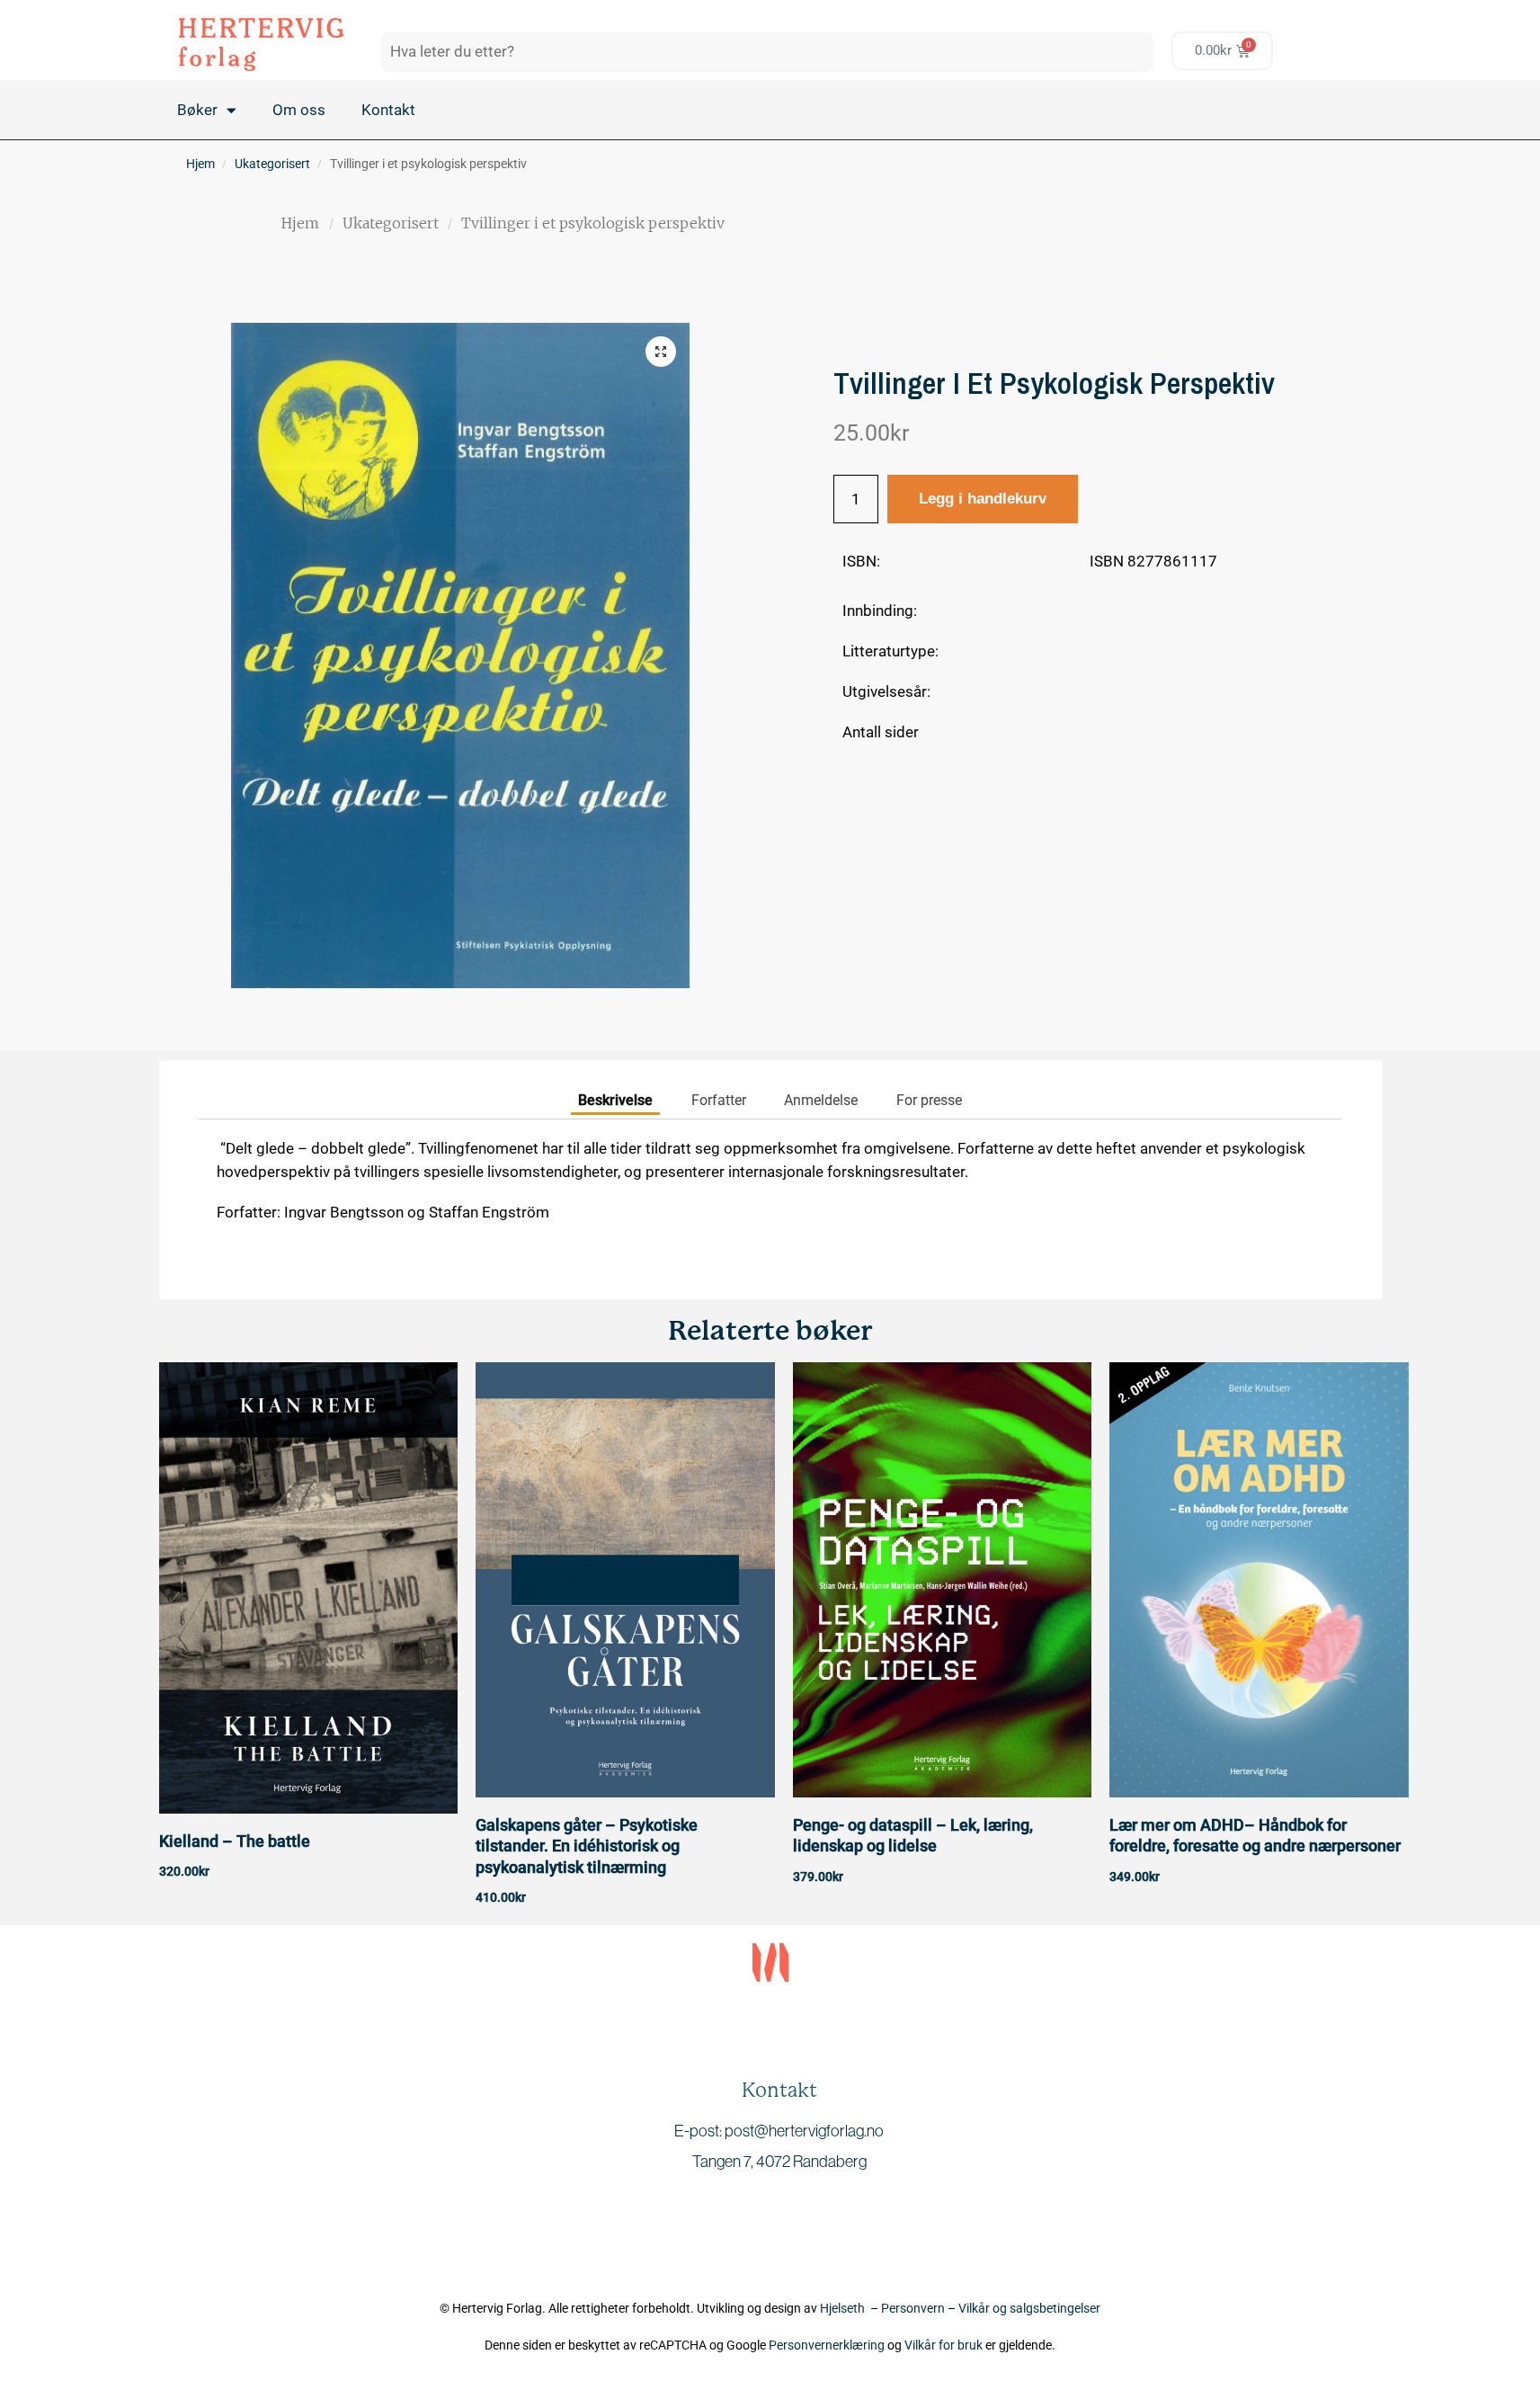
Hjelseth (845, 2308)
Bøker (197, 110)
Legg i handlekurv (983, 499)
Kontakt (388, 110)
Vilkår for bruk (944, 2345)
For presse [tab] (929, 1100)
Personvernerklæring (827, 2345)
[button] (661, 352)
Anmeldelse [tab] (821, 1100)
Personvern (913, 2308)
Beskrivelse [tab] (615, 1100)
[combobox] (767, 51)
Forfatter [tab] (719, 1100)
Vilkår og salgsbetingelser (1029, 2308)
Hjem (200, 164)
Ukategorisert (272, 164)
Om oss (299, 110)
